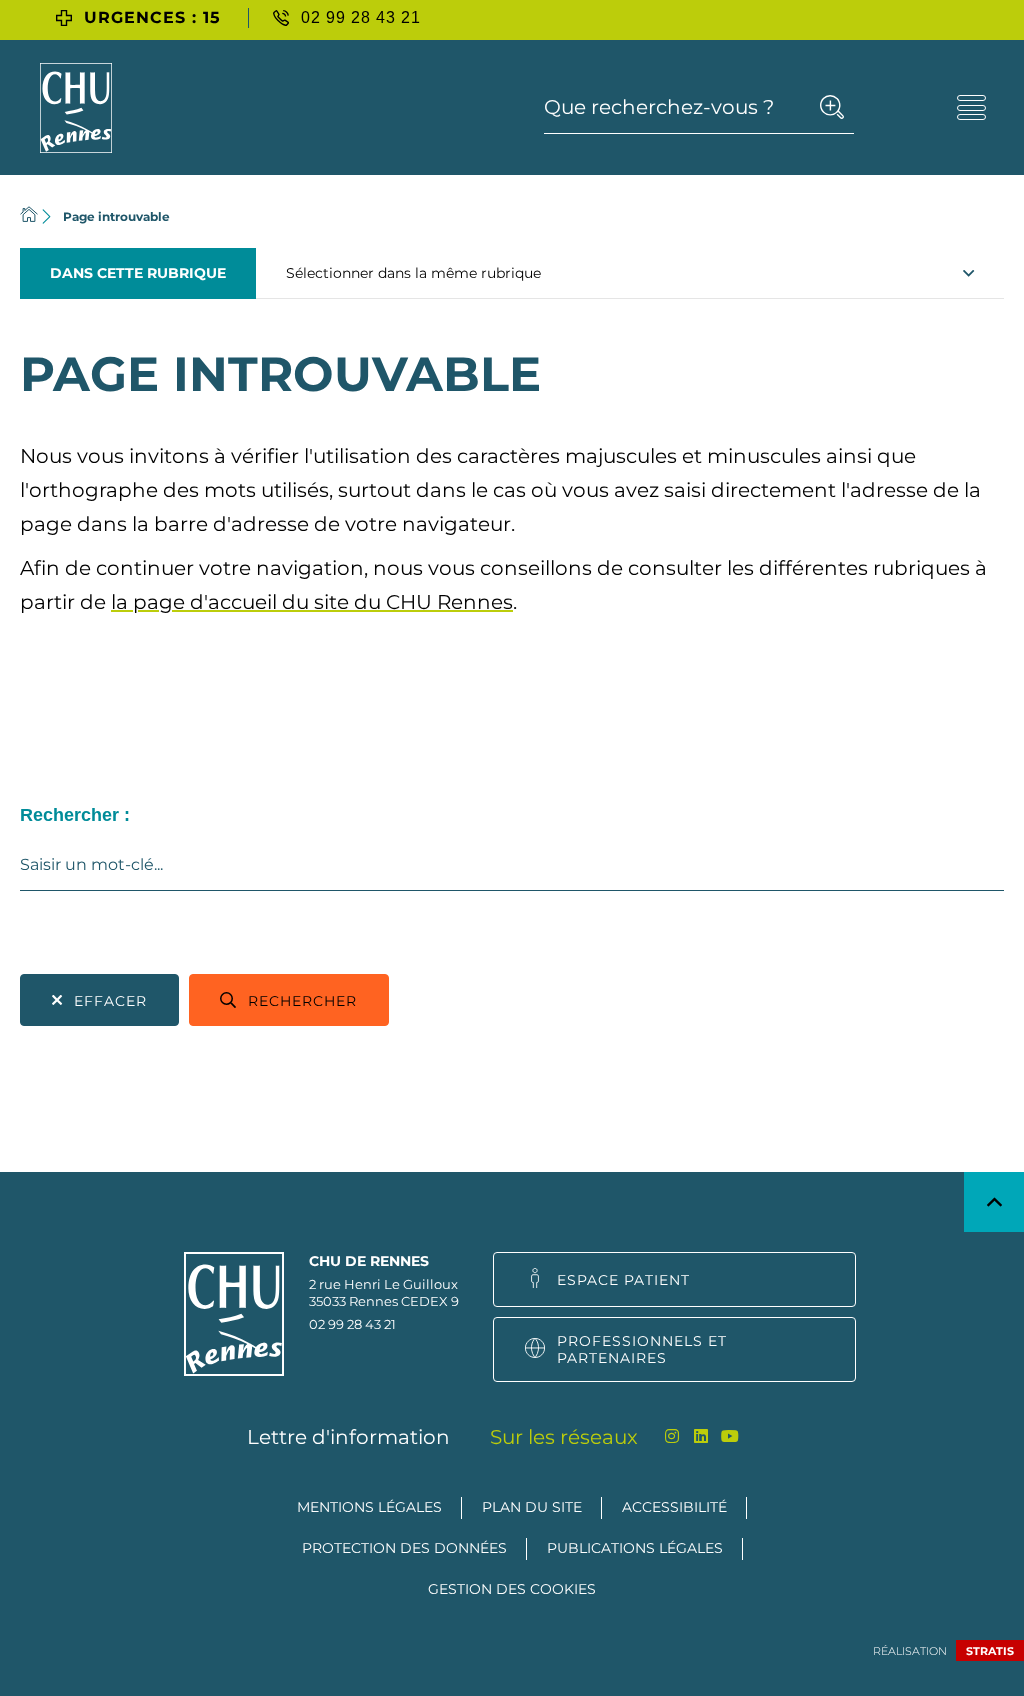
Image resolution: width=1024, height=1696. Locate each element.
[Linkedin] (701, 1436)
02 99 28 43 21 (352, 1324)
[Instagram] (672, 1436)
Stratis (990, 1651)
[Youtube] (730, 1436)
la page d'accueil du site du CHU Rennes (312, 602)
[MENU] (971, 107)
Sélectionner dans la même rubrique (413, 273)
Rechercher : (75, 815)
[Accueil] (29, 216)
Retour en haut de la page (994, 1202)
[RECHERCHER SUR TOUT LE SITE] (831, 107)
